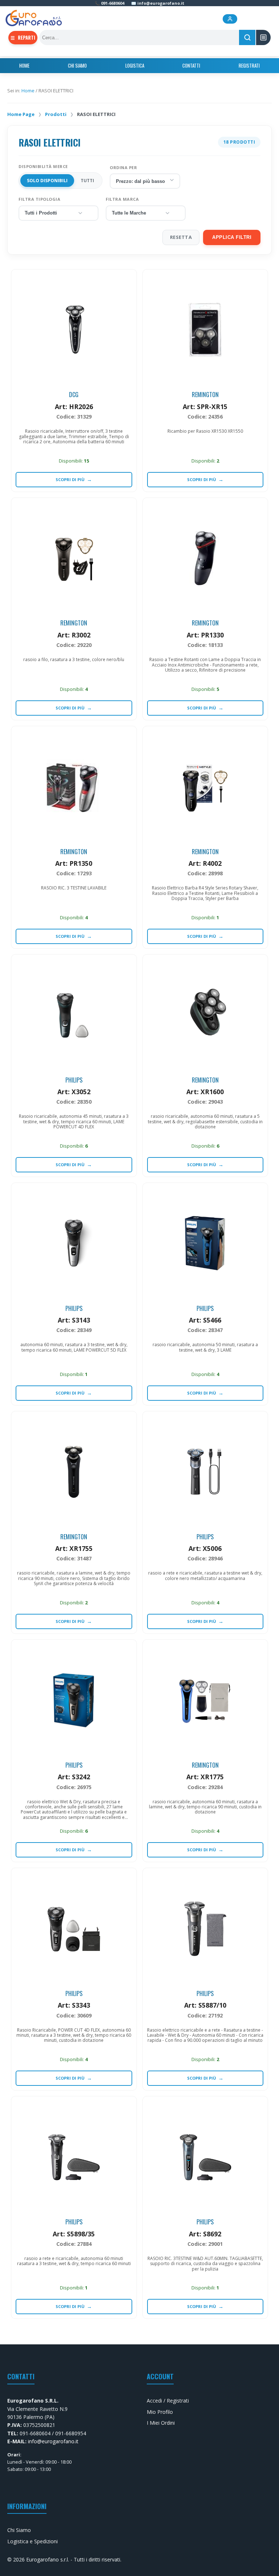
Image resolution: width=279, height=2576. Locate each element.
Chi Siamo (77, 65)
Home (24, 65)
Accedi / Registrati (168, 2401)
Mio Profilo (160, 2412)
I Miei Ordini (161, 2423)
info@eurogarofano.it (53, 2441)
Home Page (21, 114)
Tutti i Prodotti (41, 213)
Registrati (249, 65)
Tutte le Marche (129, 213)
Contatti (191, 65)
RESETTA (181, 237)
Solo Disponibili (47, 181)
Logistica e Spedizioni (33, 2541)
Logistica (135, 65)
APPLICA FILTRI (232, 237)
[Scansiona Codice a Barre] (263, 37)
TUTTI (87, 181)
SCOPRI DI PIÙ (74, 479)
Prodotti (56, 114)
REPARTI (23, 37)
